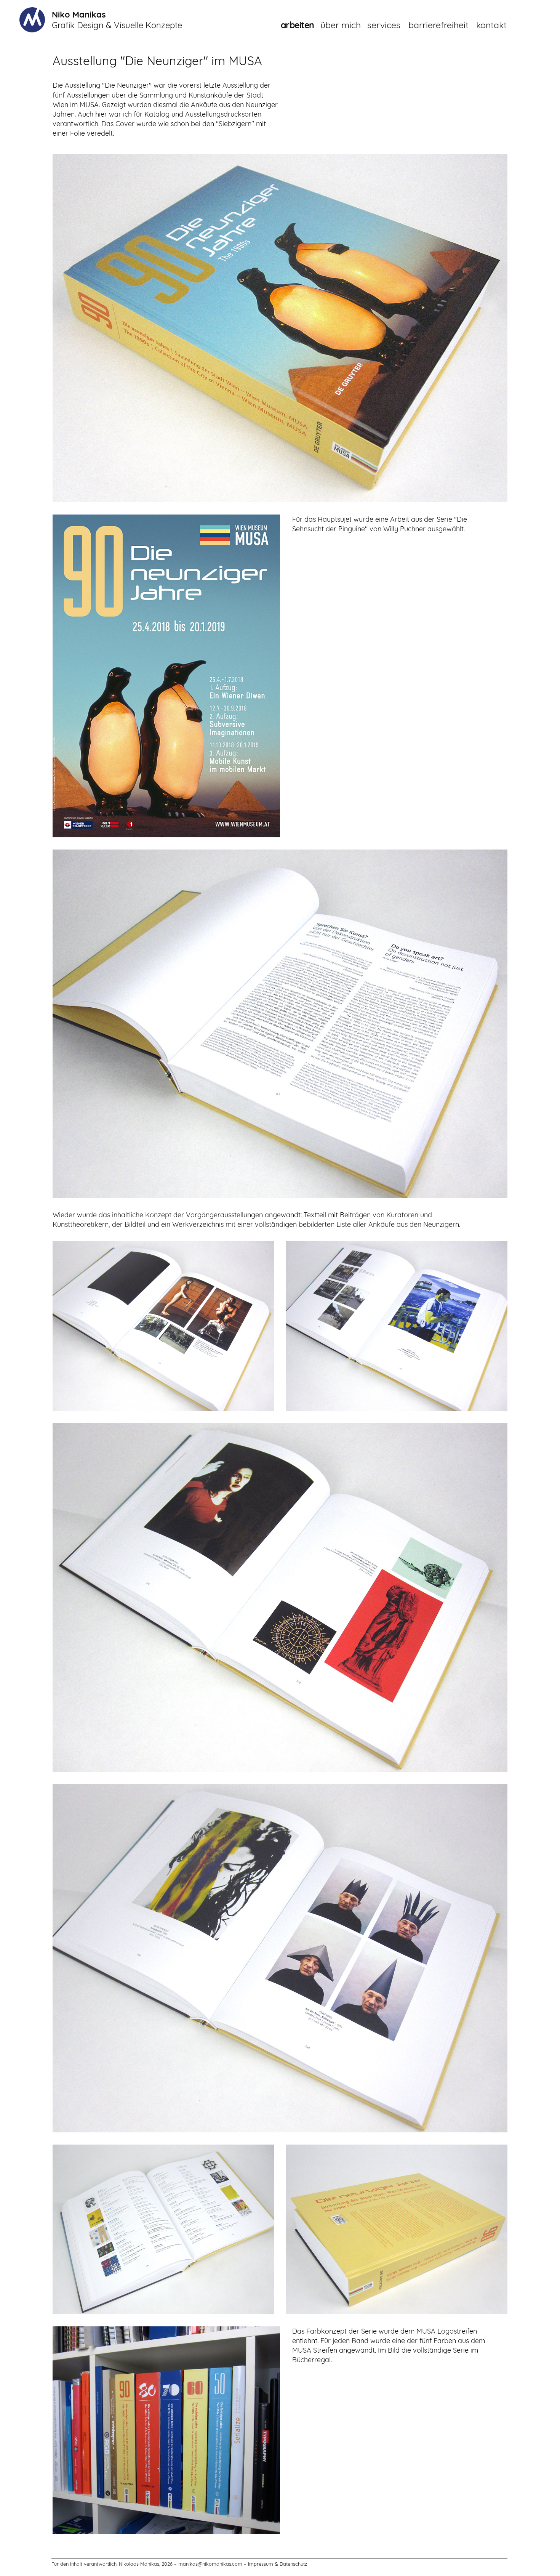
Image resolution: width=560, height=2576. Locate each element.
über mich (341, 25)
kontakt (491, 25)
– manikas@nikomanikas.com (208, 2564)
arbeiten (298, 25)
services (384, 25)
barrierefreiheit (438, 25)
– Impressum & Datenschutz (275, 2564)
